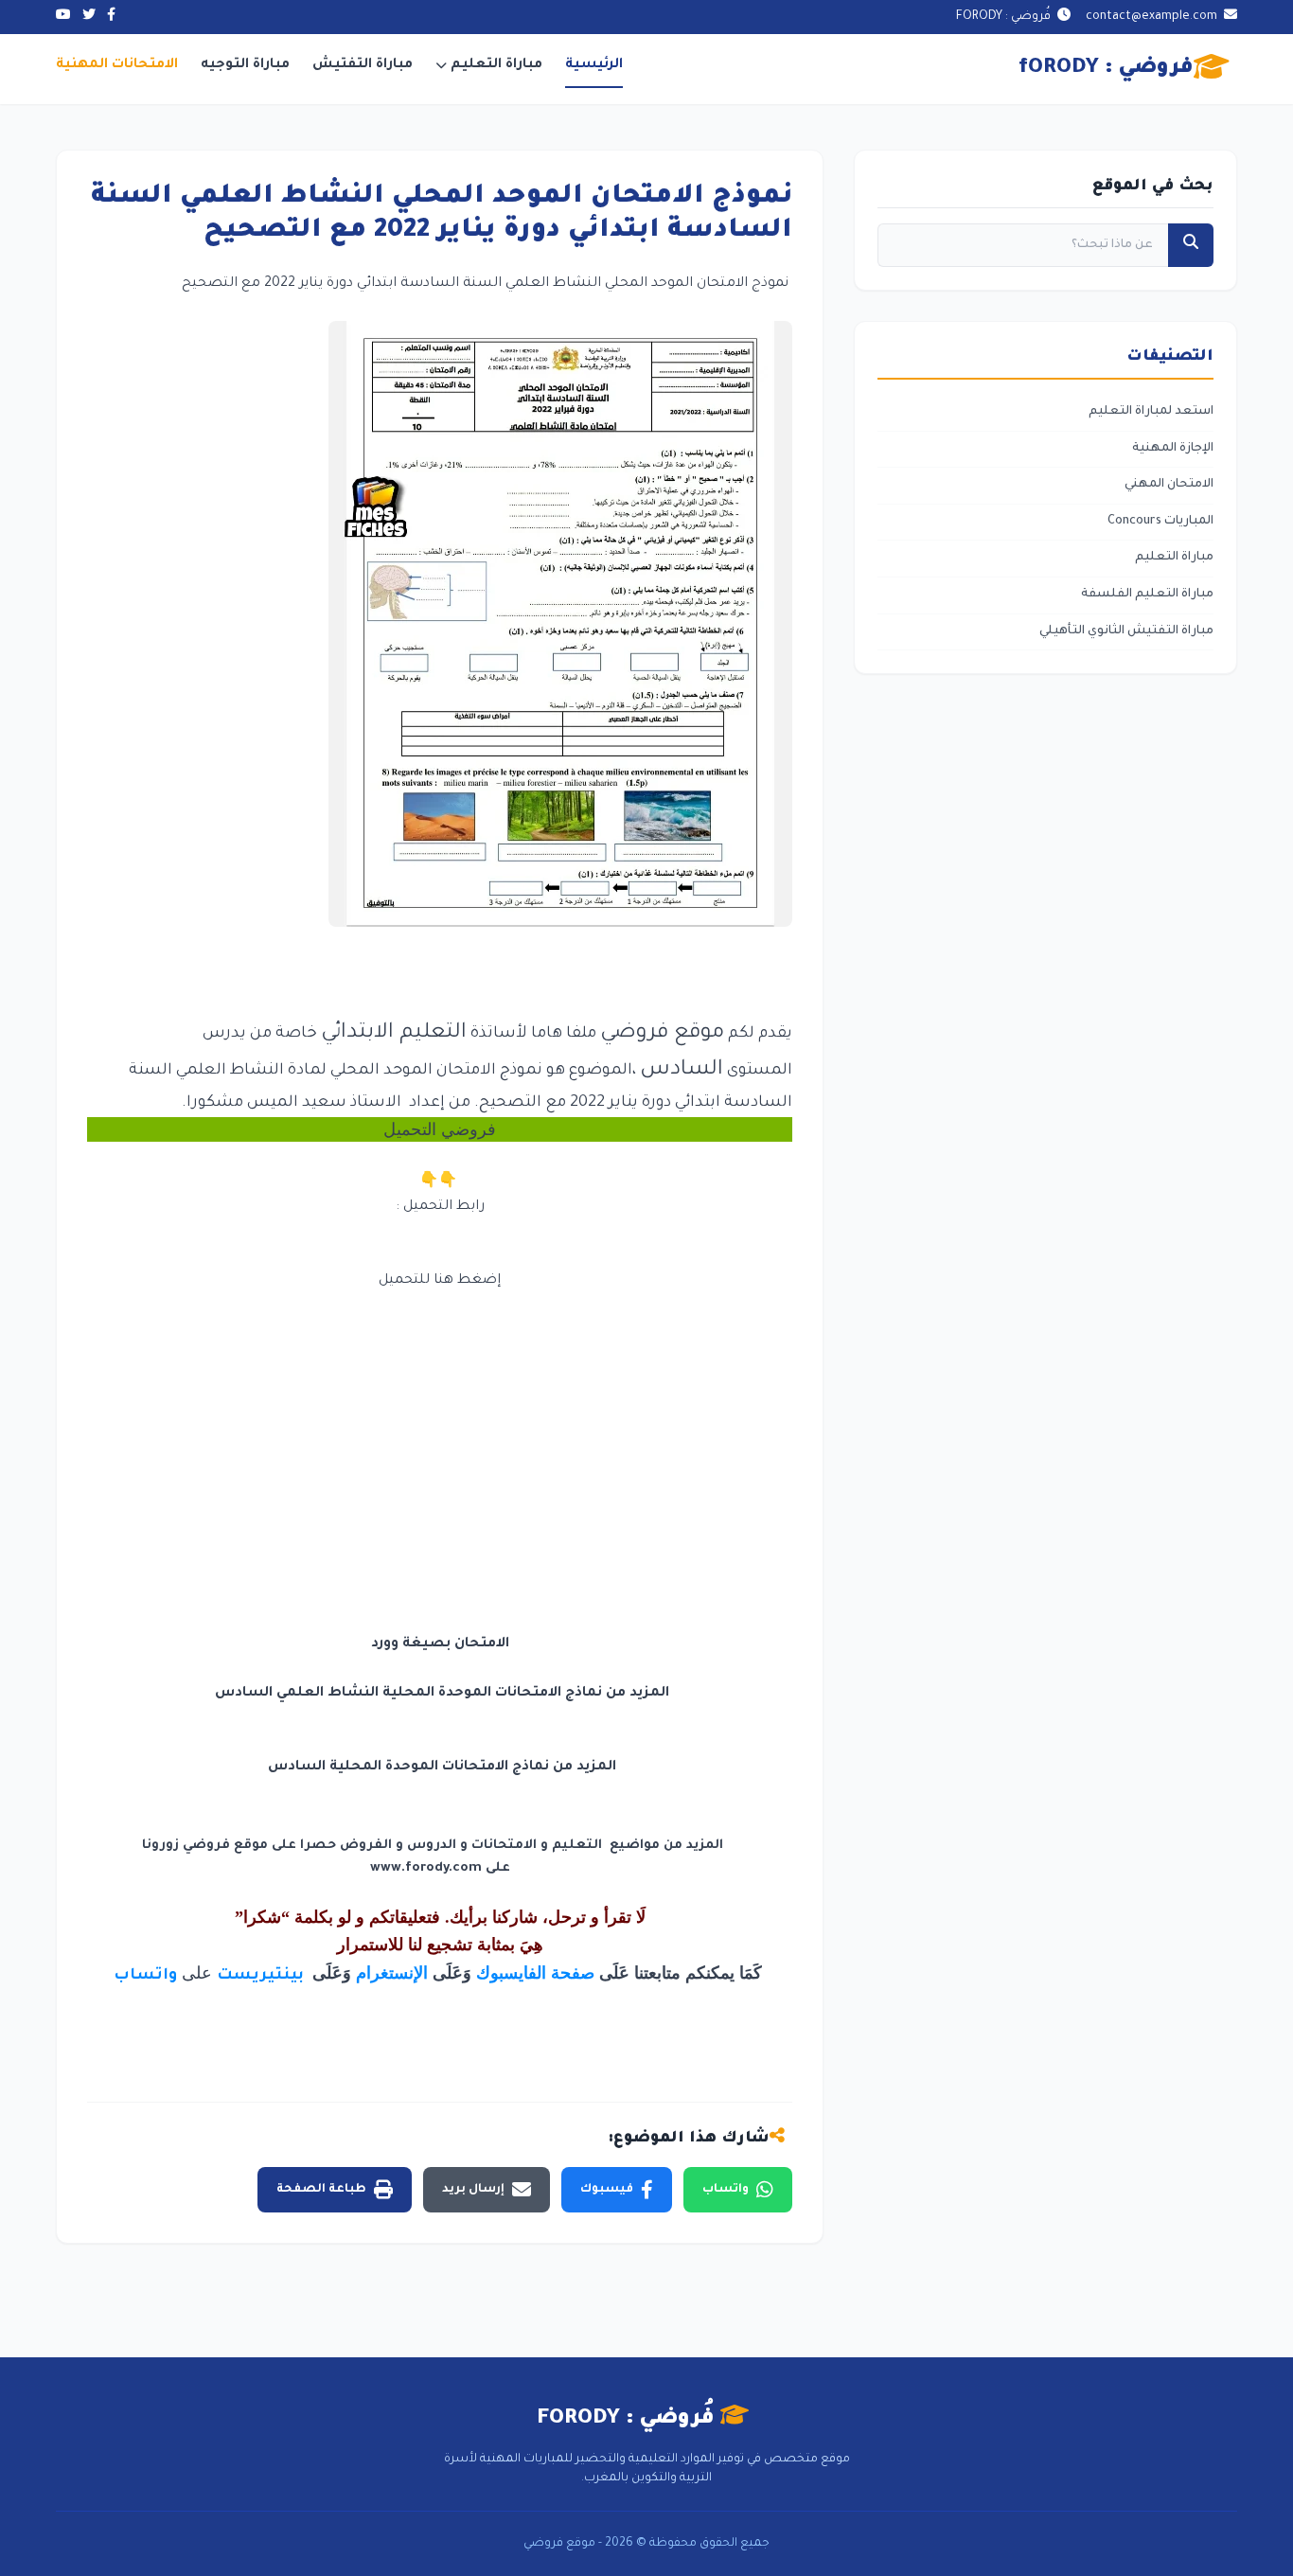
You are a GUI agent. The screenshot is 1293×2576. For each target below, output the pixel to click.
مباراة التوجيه (245, 65)
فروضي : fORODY (1106, 69)
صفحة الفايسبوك (535, 1973)
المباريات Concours (1160, 522)
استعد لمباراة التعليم (1151, 412)
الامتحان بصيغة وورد (440, 1644)
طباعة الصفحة (321, 2190)
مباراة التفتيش (363, 65)
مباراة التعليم (496, 65)
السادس (682, 1071)
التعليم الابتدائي (394, 1034)
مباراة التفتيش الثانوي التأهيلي (1126, 631)
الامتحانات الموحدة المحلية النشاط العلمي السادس (388, 1694)
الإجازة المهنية (1173, 449)
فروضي (469, 1129)
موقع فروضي (662, 1034)
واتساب (145, 1976)
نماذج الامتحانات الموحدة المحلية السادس (408, 1768)
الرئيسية (594, 65)
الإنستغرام (392, 1973)
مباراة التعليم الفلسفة (1147, 595)
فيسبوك (607, 2190)
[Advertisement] (440, 1426)
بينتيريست (262, 1976)
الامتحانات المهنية (117, 65)
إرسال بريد (473, 2190)
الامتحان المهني (1169, 485)
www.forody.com (426, 1868)
